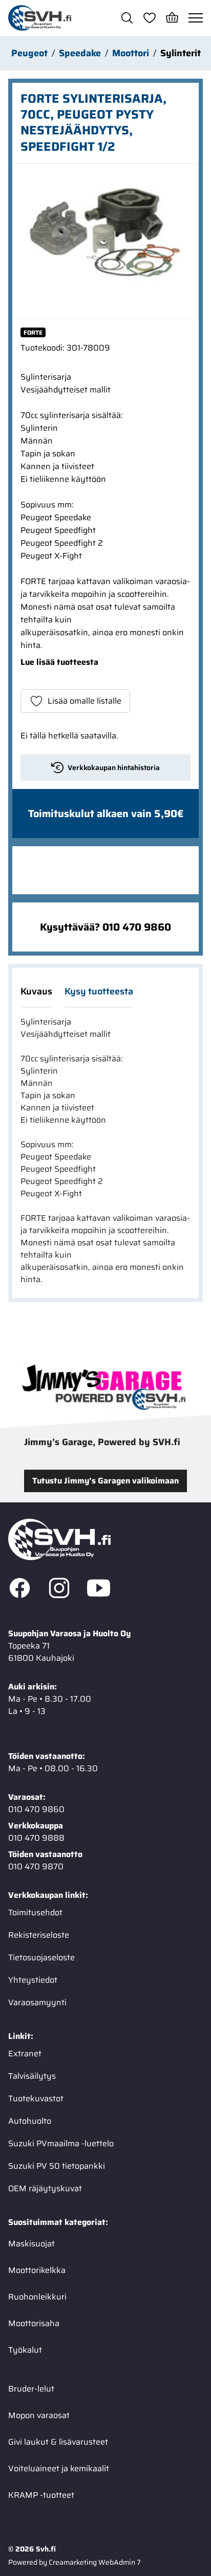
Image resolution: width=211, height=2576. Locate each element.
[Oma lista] (150, 18)
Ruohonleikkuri (37, 2297)
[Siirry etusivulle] (40, 18)
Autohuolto (30, 2121)
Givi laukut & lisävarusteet (58, 2442)
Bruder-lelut (31, 2389)
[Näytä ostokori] (172, 18)
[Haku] (127, 18)
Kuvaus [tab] (36, 991)
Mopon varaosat (39, 2415)
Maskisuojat (31, 2244)
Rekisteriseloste (39, 1935)
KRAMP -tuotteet (41, 2495)
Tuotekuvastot (36, 2098)
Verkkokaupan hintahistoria (114, 768)
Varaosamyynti (37, 2002)
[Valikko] (196, 18)
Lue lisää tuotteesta (59, 662)
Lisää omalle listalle (85, 701)
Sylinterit (181, 53)
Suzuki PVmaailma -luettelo (61, 2143)
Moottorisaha (34, 2323)
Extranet (25, 2053)
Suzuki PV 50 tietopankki (57, 2166)
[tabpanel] (105, 1151)
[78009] (105, 241)
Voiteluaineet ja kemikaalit (59, 2468)
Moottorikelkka (37, 2270)
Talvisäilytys (32, 2076)
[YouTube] (99, 1590)
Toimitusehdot (35, 1912)
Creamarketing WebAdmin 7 (95, 2562)
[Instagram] (59, 1590)
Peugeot (29, 53)
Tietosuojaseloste (41, 1957)
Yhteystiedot (33, 1980)
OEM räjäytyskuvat (45, 2188)
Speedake (80, 53)
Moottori (131, 53)
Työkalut (25, 2350)
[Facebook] (20, 1590)
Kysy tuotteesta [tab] (99, 991)
